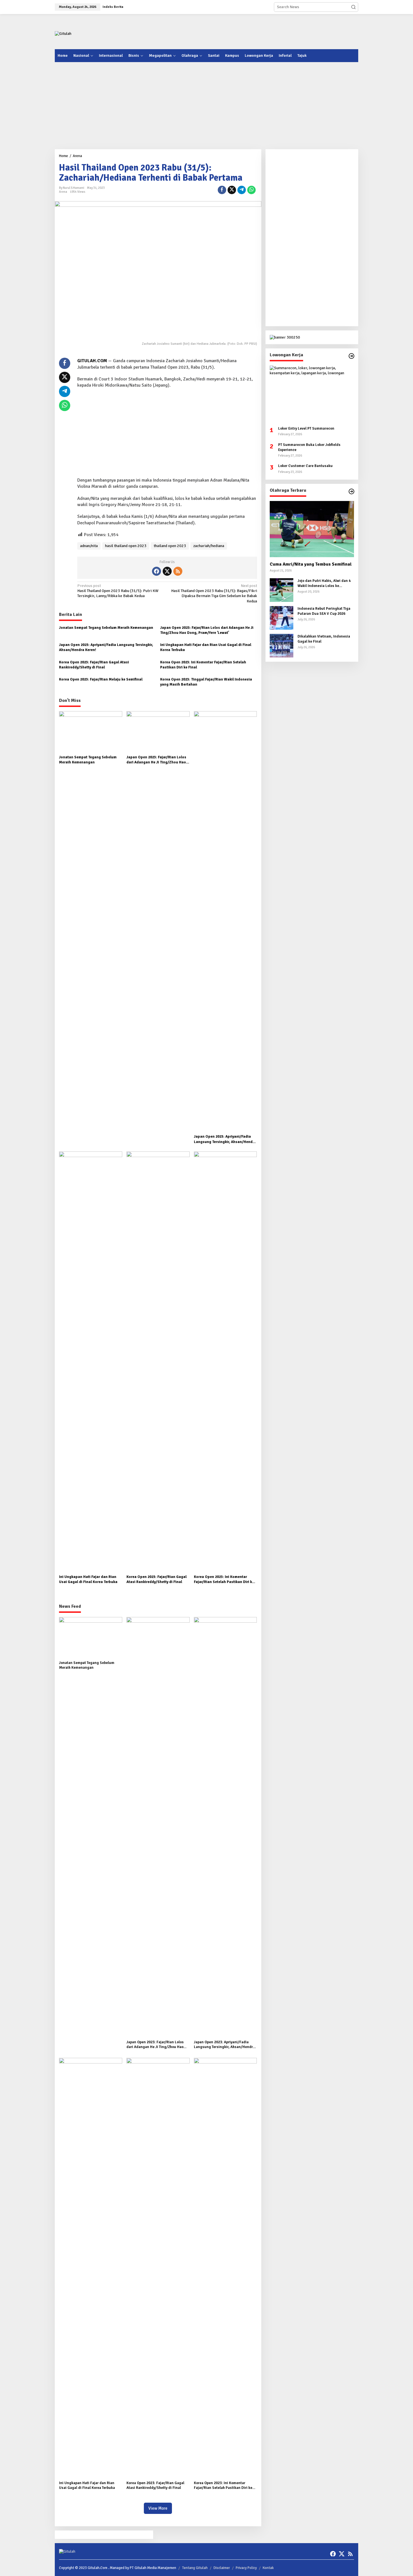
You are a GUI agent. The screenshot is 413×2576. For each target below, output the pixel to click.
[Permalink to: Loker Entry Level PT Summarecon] (312, 394)
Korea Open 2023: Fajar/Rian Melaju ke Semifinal (101, 679)
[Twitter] (167, 571)
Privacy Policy (246, 2568)
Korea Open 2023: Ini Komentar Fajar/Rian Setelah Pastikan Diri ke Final (203, 665)
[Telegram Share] (242, 190)
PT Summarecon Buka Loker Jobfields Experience (309, 447)
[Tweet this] (232, 190)
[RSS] (178, 571)
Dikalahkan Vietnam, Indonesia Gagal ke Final (324, 639)
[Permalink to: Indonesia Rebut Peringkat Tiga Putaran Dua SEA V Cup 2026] (282, 617)
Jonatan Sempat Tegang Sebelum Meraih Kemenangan (106, 628)
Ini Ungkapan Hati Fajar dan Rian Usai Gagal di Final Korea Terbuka (206, 647)
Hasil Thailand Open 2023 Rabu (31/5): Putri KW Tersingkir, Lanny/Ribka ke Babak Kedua (118, 591)
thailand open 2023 (170, 546)
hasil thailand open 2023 (126, 546)
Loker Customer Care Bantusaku (305, 466)
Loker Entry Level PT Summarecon (306, 428)
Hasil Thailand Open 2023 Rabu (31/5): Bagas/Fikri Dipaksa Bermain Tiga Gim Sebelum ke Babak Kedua (214, 593)
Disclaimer (222, 2568)
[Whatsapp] (251, 190)
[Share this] (222, 190)
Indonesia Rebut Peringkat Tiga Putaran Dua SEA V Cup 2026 (324, 611)
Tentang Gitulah (195, 2568)
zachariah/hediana (209, 546)
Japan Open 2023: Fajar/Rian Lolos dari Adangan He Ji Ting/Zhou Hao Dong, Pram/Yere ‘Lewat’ (207, 630)
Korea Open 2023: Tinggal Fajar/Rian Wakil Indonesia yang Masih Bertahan (206, 682)
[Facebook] (156, 571)
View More (158, 2508)
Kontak (268, 2568)
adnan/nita (89, 546)
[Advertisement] (256, 31)
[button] (353, 7)
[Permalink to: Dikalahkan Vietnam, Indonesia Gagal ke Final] (282, 645)
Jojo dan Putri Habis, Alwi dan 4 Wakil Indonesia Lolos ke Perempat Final (324, 583)
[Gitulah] (63, 34)
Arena (63, 192)
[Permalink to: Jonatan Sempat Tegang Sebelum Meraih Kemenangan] (91, 732)
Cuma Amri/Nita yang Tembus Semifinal (311, 564)
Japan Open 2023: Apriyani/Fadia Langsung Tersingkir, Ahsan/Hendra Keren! (106, 647)
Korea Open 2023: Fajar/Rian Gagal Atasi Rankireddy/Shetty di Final (94, 665)
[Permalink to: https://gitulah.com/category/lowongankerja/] (351, 356)
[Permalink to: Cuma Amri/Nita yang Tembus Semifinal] (312, 529)
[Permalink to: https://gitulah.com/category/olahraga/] (351, 491)
